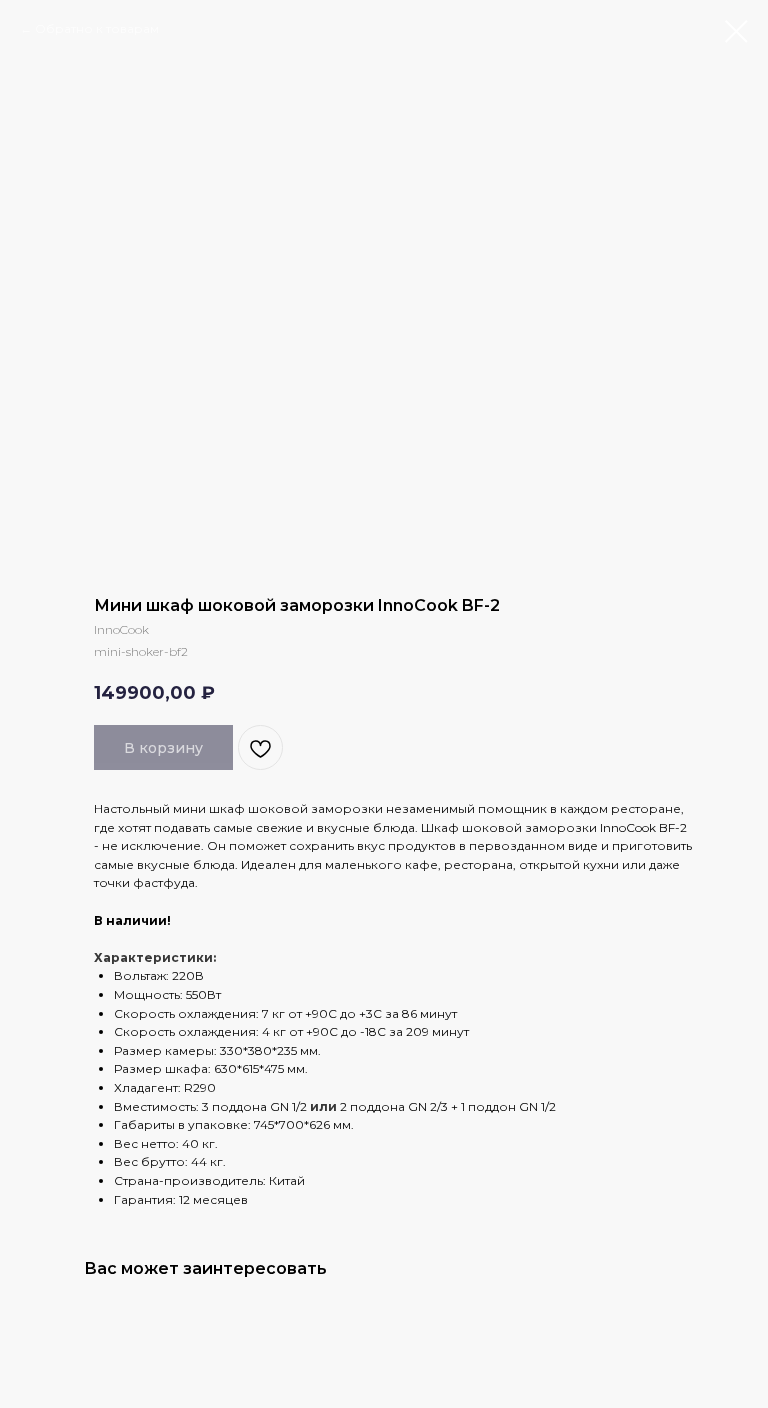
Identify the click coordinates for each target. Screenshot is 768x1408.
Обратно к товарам (97, 28)
